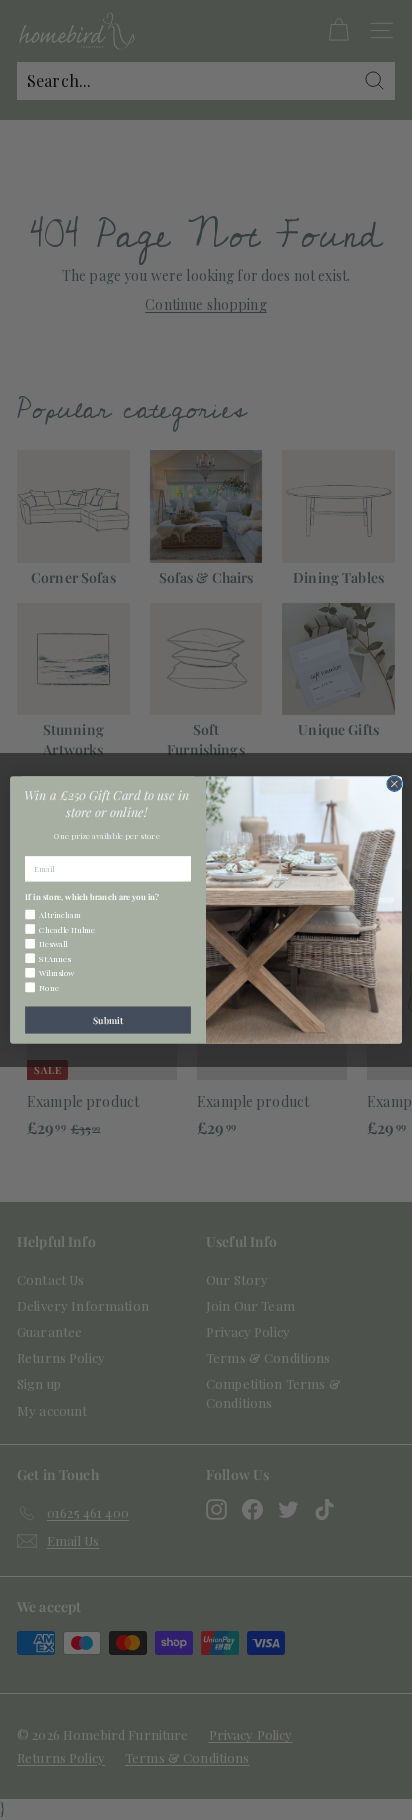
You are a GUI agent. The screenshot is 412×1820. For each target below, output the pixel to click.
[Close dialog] (394, 783)
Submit (108, 1020)
